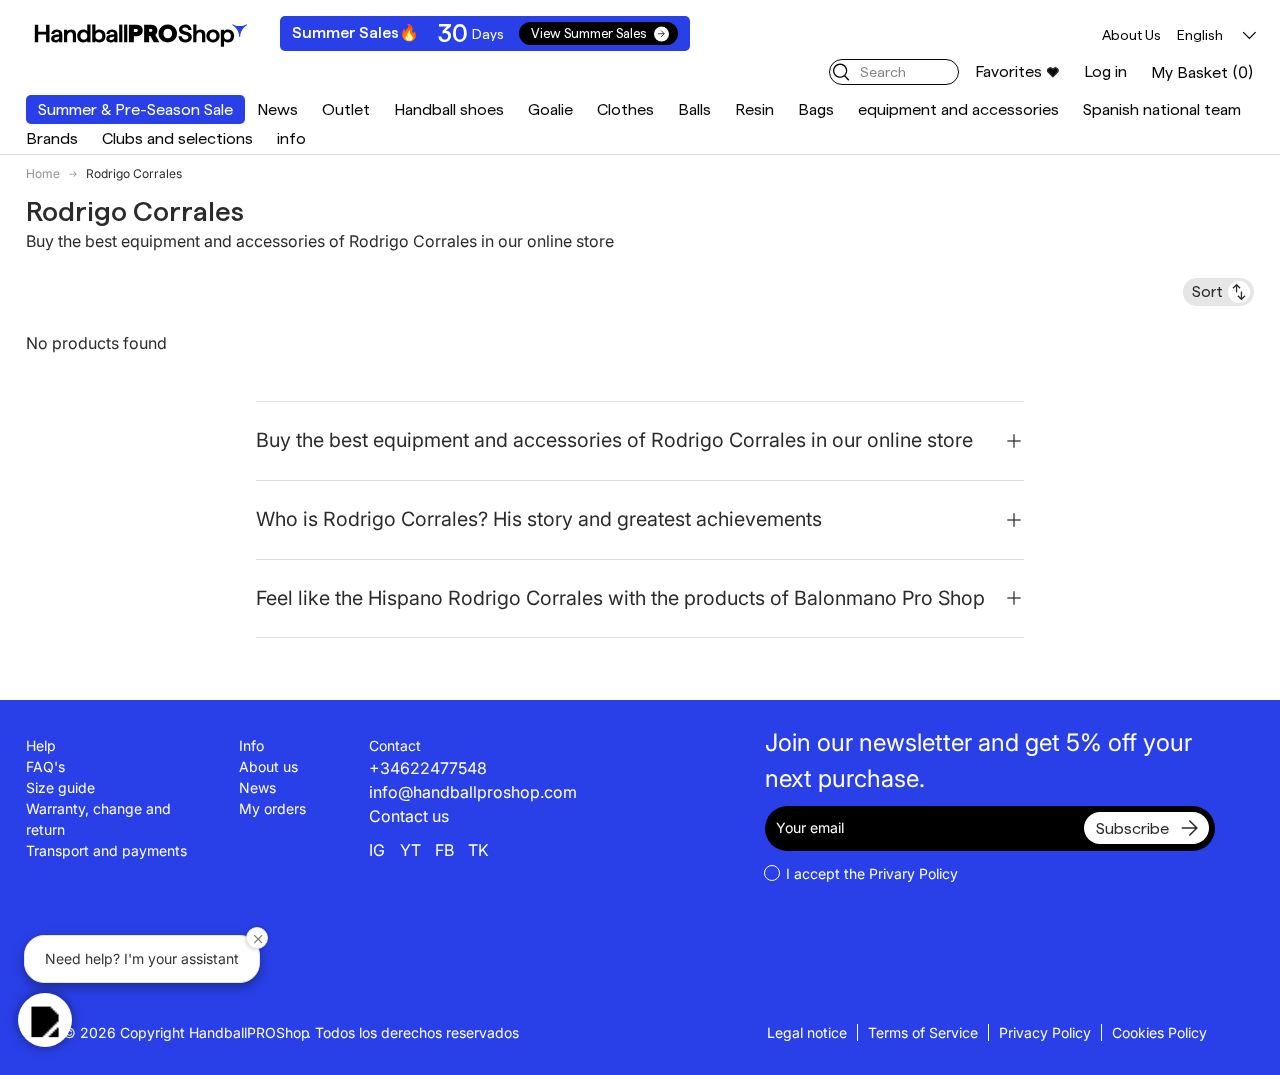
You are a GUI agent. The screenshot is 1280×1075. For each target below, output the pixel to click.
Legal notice (807, 1032)
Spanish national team (1162, 109)
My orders (272, 808)
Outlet (346, 109)
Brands (52, 138)
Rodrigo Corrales (134, 174)
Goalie (550, 109)
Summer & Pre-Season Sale (135, 109)
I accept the (872, 873)
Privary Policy (913, 873)
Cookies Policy (1159, 1032)
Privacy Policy (1045, 1032)
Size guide (60, 787)
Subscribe (1132, 828)
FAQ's (45, 766)
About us (268, 766)
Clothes (625, 109)
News (277, 109)
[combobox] (894, 72)
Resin (754, 109)
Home (43, 174)
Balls (694, 109)
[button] (1202, 72)
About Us (1131, 35)
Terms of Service (923, 1032)
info (291, 138)
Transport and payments (106, 850)
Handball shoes (449, 109)
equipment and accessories (958, 109)
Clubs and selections (177, 138)
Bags (816, 109)
